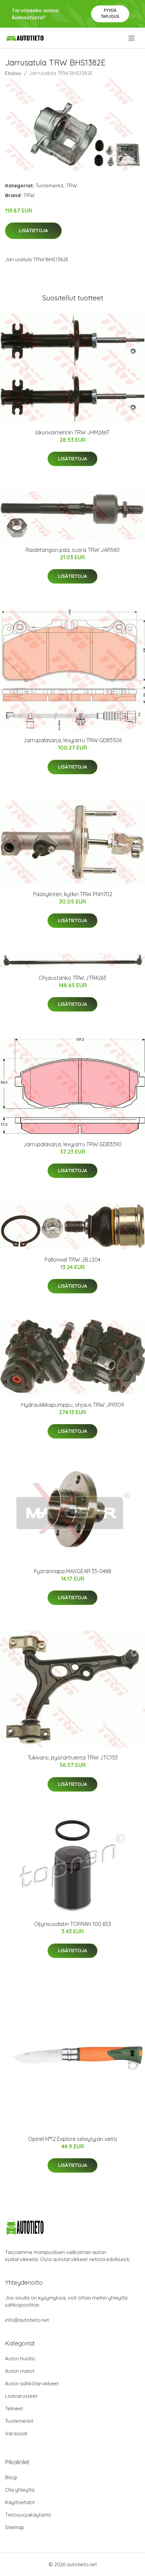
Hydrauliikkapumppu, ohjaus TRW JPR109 (73, 1405)
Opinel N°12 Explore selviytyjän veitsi (72, 2139)
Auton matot (20, 2371)
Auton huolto (20, 2358)
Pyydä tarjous (110, 13)
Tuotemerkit (49, 185)
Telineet (14, 2408)
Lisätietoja (33, 231)
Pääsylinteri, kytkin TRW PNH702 (73, 894)
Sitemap (15, 2527)
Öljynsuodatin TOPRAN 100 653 (72, 1924)
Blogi (11, 2477)
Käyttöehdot (20, 2502)
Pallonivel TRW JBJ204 (72, 1260)
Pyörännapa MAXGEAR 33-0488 (72, 1571)
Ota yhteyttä (20, 2490)
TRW (71, 185)
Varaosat (16, 2433)
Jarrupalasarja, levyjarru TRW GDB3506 (72, 740)
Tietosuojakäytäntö (28, 2515)
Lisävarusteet (21, 2396)
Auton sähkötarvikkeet (32, 2383)
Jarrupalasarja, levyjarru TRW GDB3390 (72, 1144)
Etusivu (13, 73)
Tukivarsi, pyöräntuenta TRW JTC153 (73, 1757)
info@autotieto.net (27, 2320)
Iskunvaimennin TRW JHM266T (72, 432)
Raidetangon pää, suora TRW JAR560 (73, 550)
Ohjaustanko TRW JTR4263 (72, 978)
